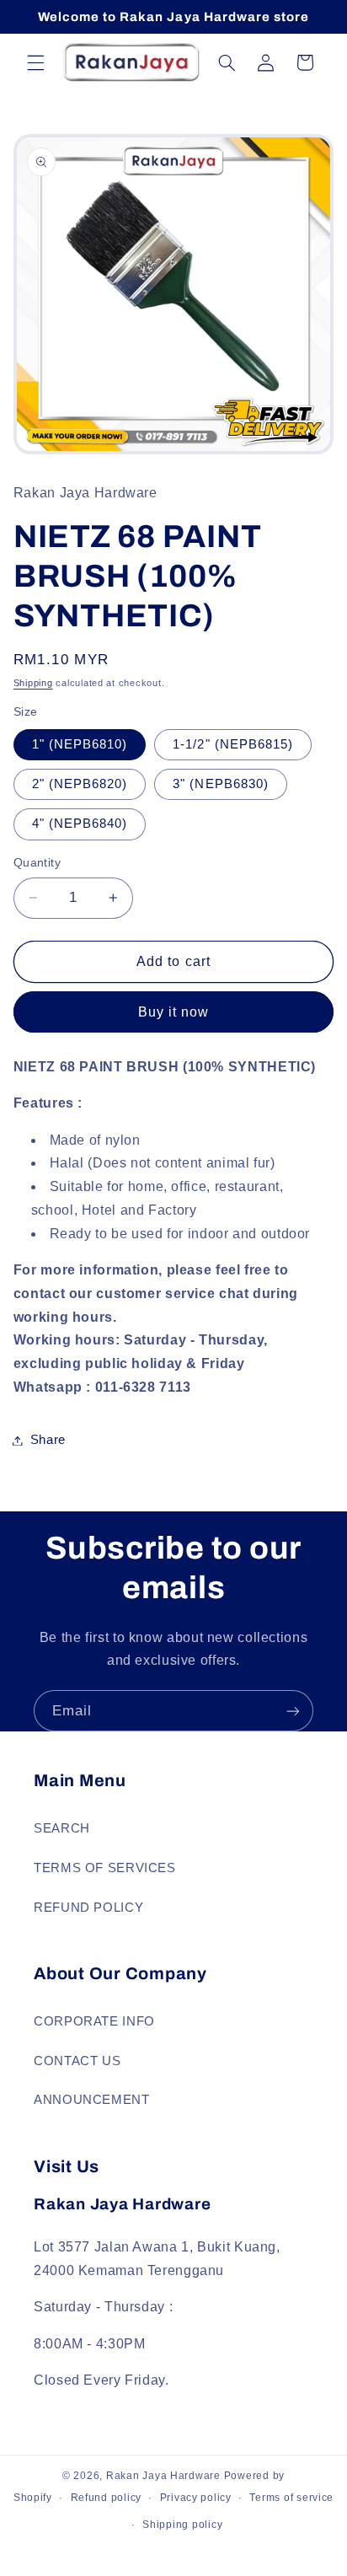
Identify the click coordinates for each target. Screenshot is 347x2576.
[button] (35, 62)
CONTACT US (77, 2061)
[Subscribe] (293, 1711)
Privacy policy (196, 2498)
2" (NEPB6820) (80, 784)
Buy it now (174, 1012)
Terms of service (291, 2498)
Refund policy (107, 2498)
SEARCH (62, 1828)
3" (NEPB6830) (221, 784)
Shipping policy (182, 2525)
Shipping (33, 683)
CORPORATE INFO (94, 2021)
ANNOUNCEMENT (92, 2100)
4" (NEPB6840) (80, 824)
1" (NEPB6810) (80, 744)
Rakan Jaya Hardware (163, 2476)
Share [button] (48, 1440)
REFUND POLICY (88, 1908)
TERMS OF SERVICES (105, 1868)
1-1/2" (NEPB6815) (233, 744)
